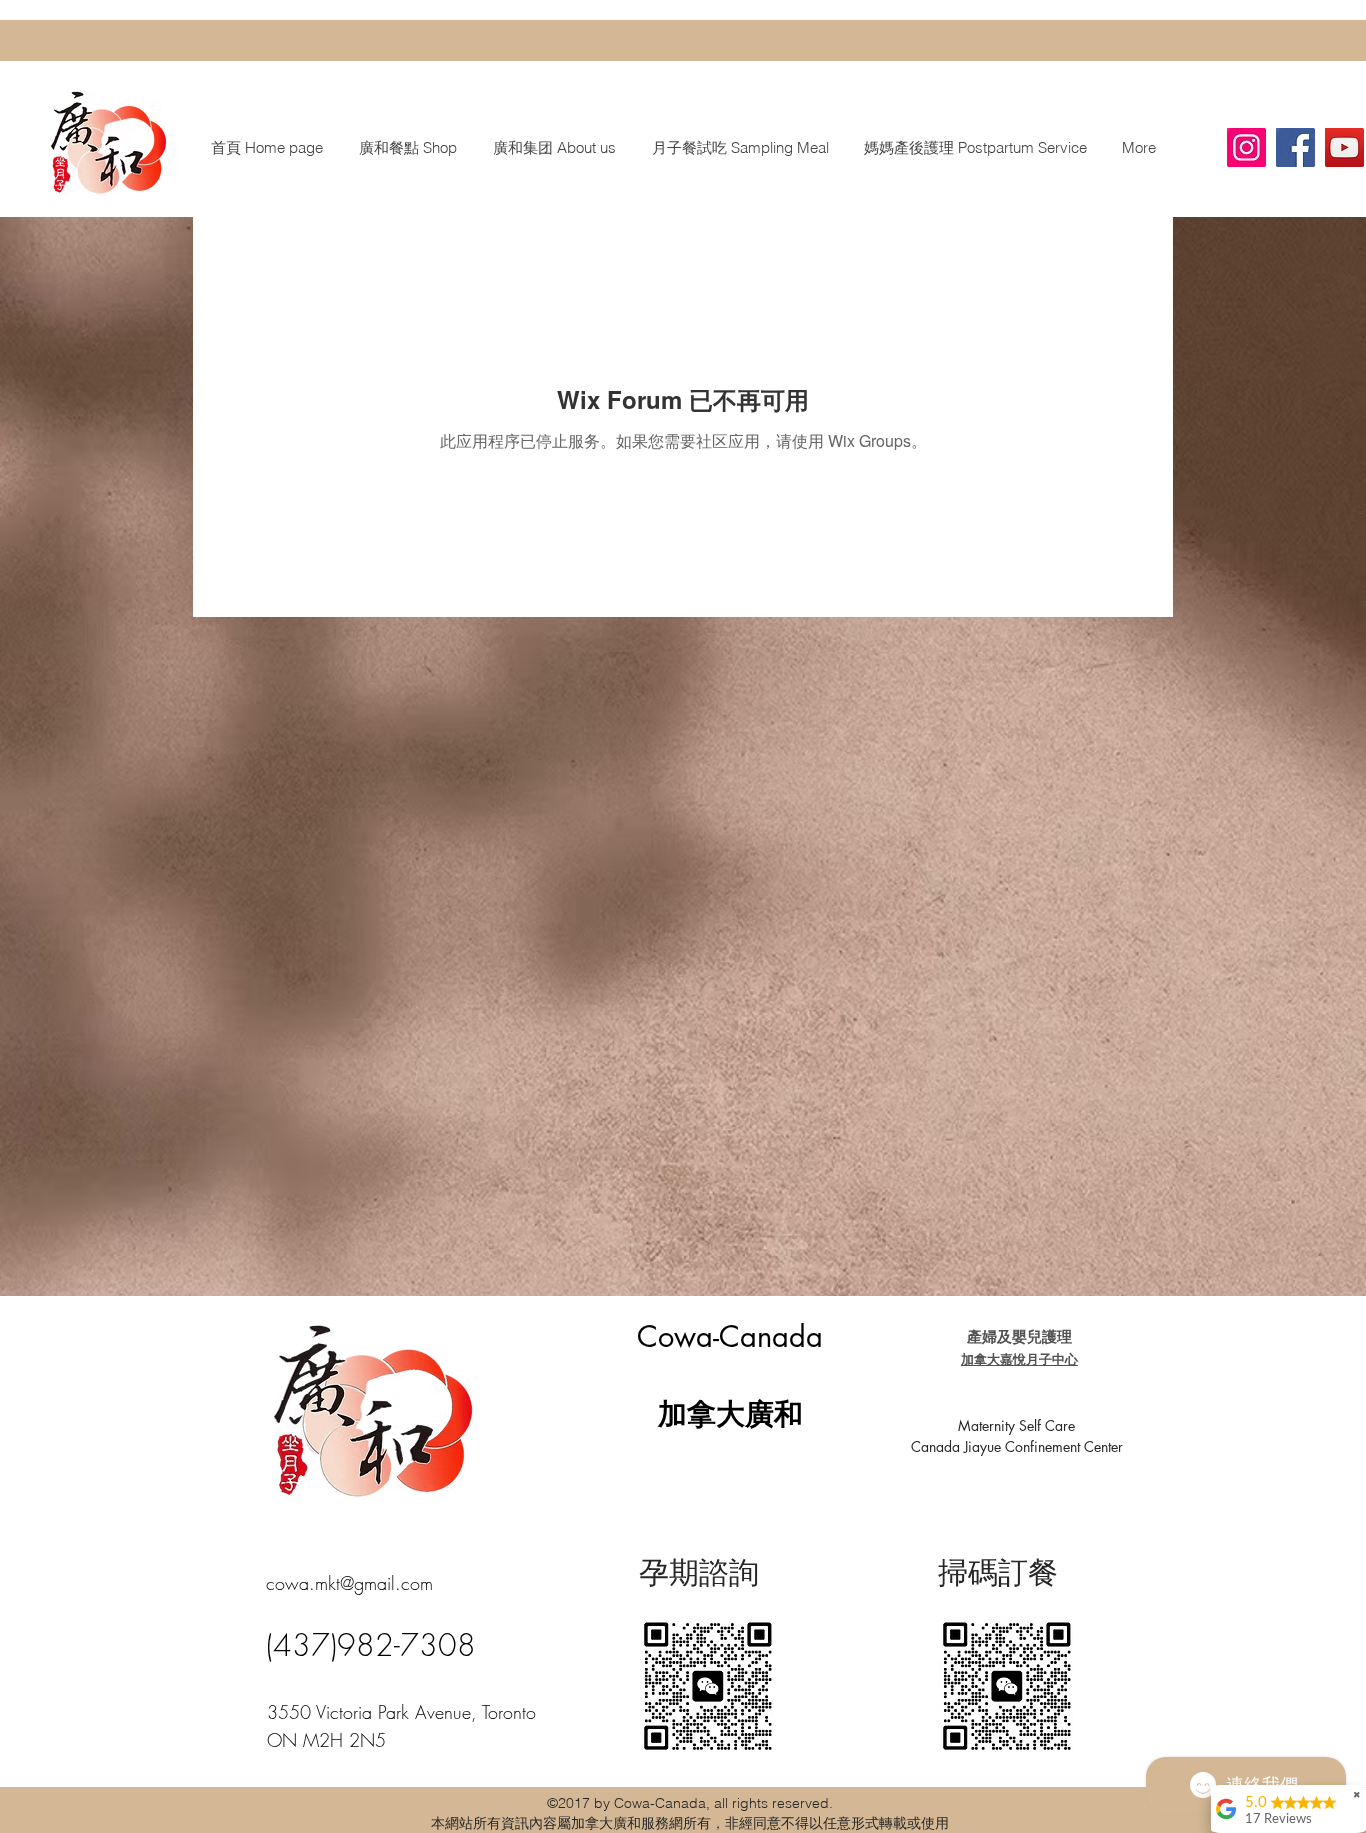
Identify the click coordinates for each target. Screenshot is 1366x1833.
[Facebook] (1295, 147)
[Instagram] (1246, 147)
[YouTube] (1344, 147)
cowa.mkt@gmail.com (349, 1583)
